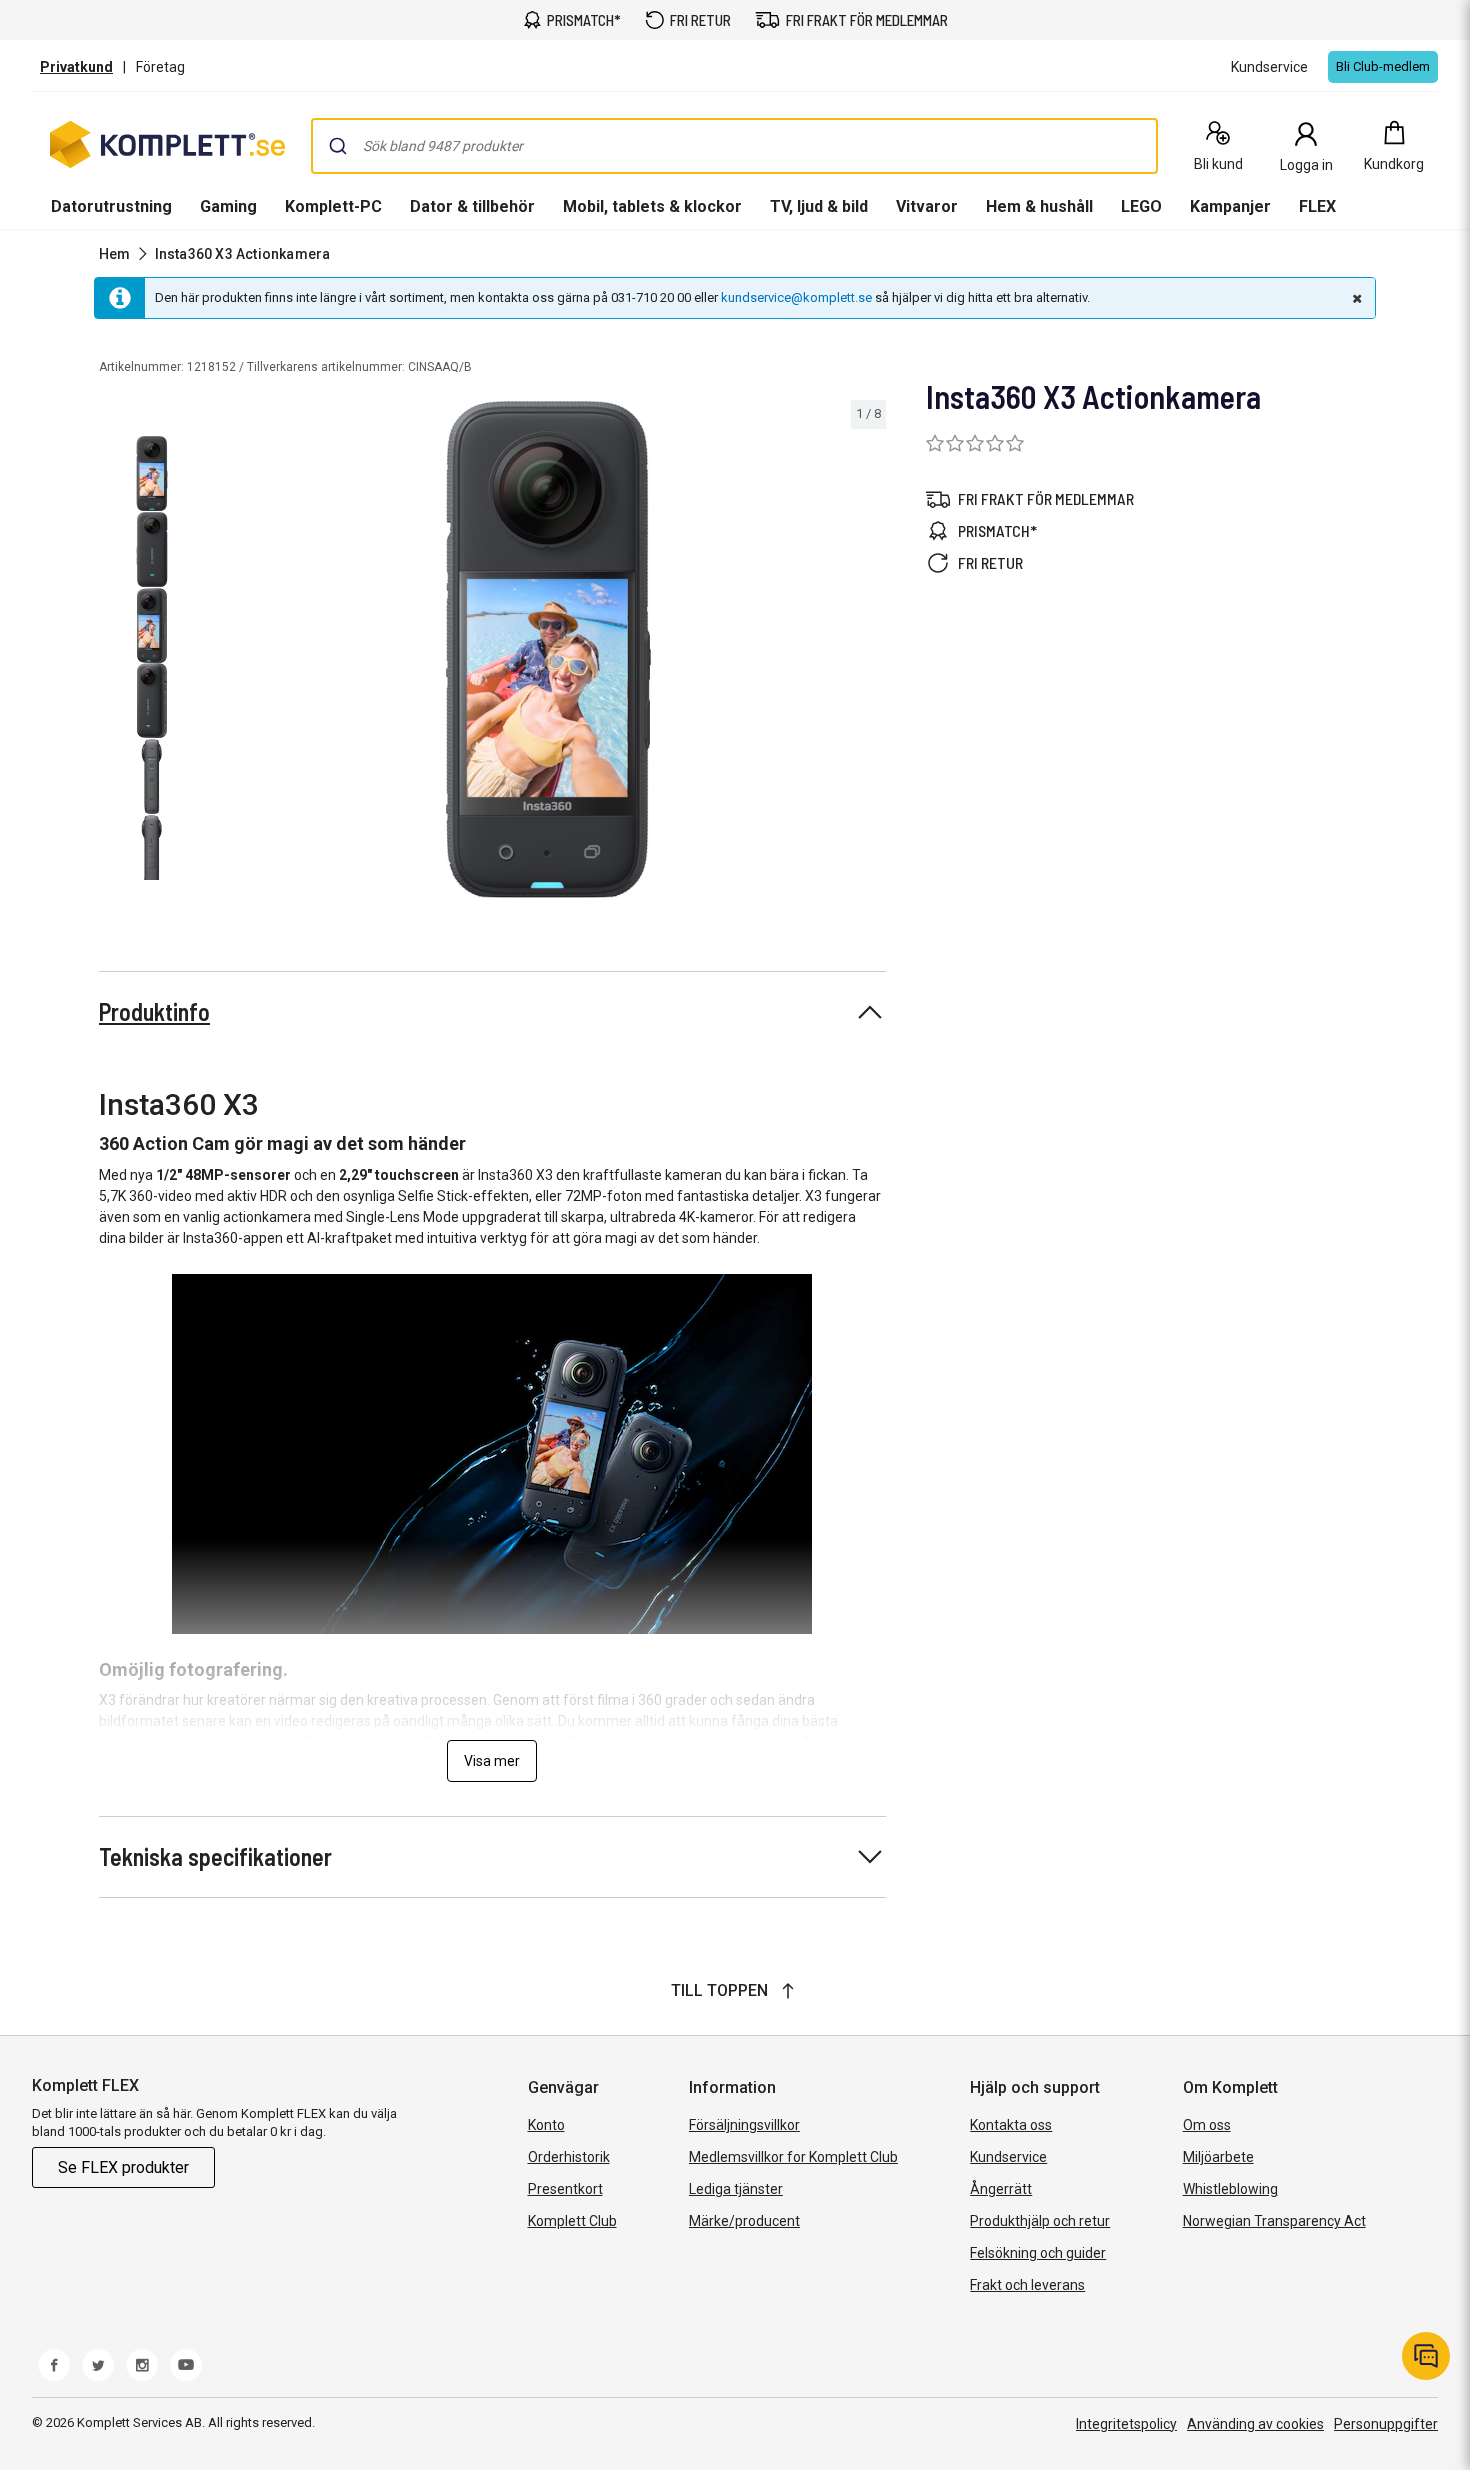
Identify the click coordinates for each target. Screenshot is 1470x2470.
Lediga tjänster (736, 2189)
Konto (546, 2125)
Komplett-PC (333, 206)
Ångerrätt (1001, 2189)
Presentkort (565, 2189)
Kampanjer (1230, 206)
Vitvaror (927, 206)
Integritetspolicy (1126, 2424)
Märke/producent (744, 2221)
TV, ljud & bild (819, 206)
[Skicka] (338, 146)
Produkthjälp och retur (1040, 2221)
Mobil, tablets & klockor (652, 206)
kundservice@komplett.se (796, 297)
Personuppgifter (1386, 2424)
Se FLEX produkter (123, 2167)
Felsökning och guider (1038, 2253)
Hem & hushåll (1039, 206)
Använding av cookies (1255, 2424)
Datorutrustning (111, 206)
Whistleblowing (1230, 2189)
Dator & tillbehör (472, 206)
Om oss (1207, 2125)
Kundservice (1008, 2157)
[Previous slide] (228, 653)
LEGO (1141, 206)
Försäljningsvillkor (744, 2125)
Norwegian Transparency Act (1274, 2221)
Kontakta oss (1011, 2125)
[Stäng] (1355, 298)
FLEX (1317, 206)
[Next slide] (868, 653)
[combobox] (734, 146)
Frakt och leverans (1027, 2285)
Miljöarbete (1218, 2157)
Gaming (228, 206)
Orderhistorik (569, 2157)
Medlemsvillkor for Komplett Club (793, 2157)
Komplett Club (572, 2221)
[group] (548, 649)
